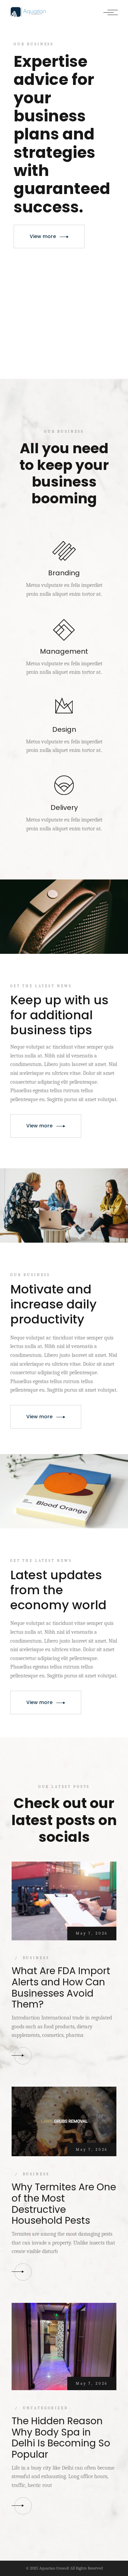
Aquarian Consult (54, 2568)
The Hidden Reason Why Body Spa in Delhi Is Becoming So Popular (61, 2438)
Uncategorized (46, 2408)
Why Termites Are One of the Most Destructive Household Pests (64, 2204)
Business (36, 1958)
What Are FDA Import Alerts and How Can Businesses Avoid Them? (61, 1988)
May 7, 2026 (92, 1933)
